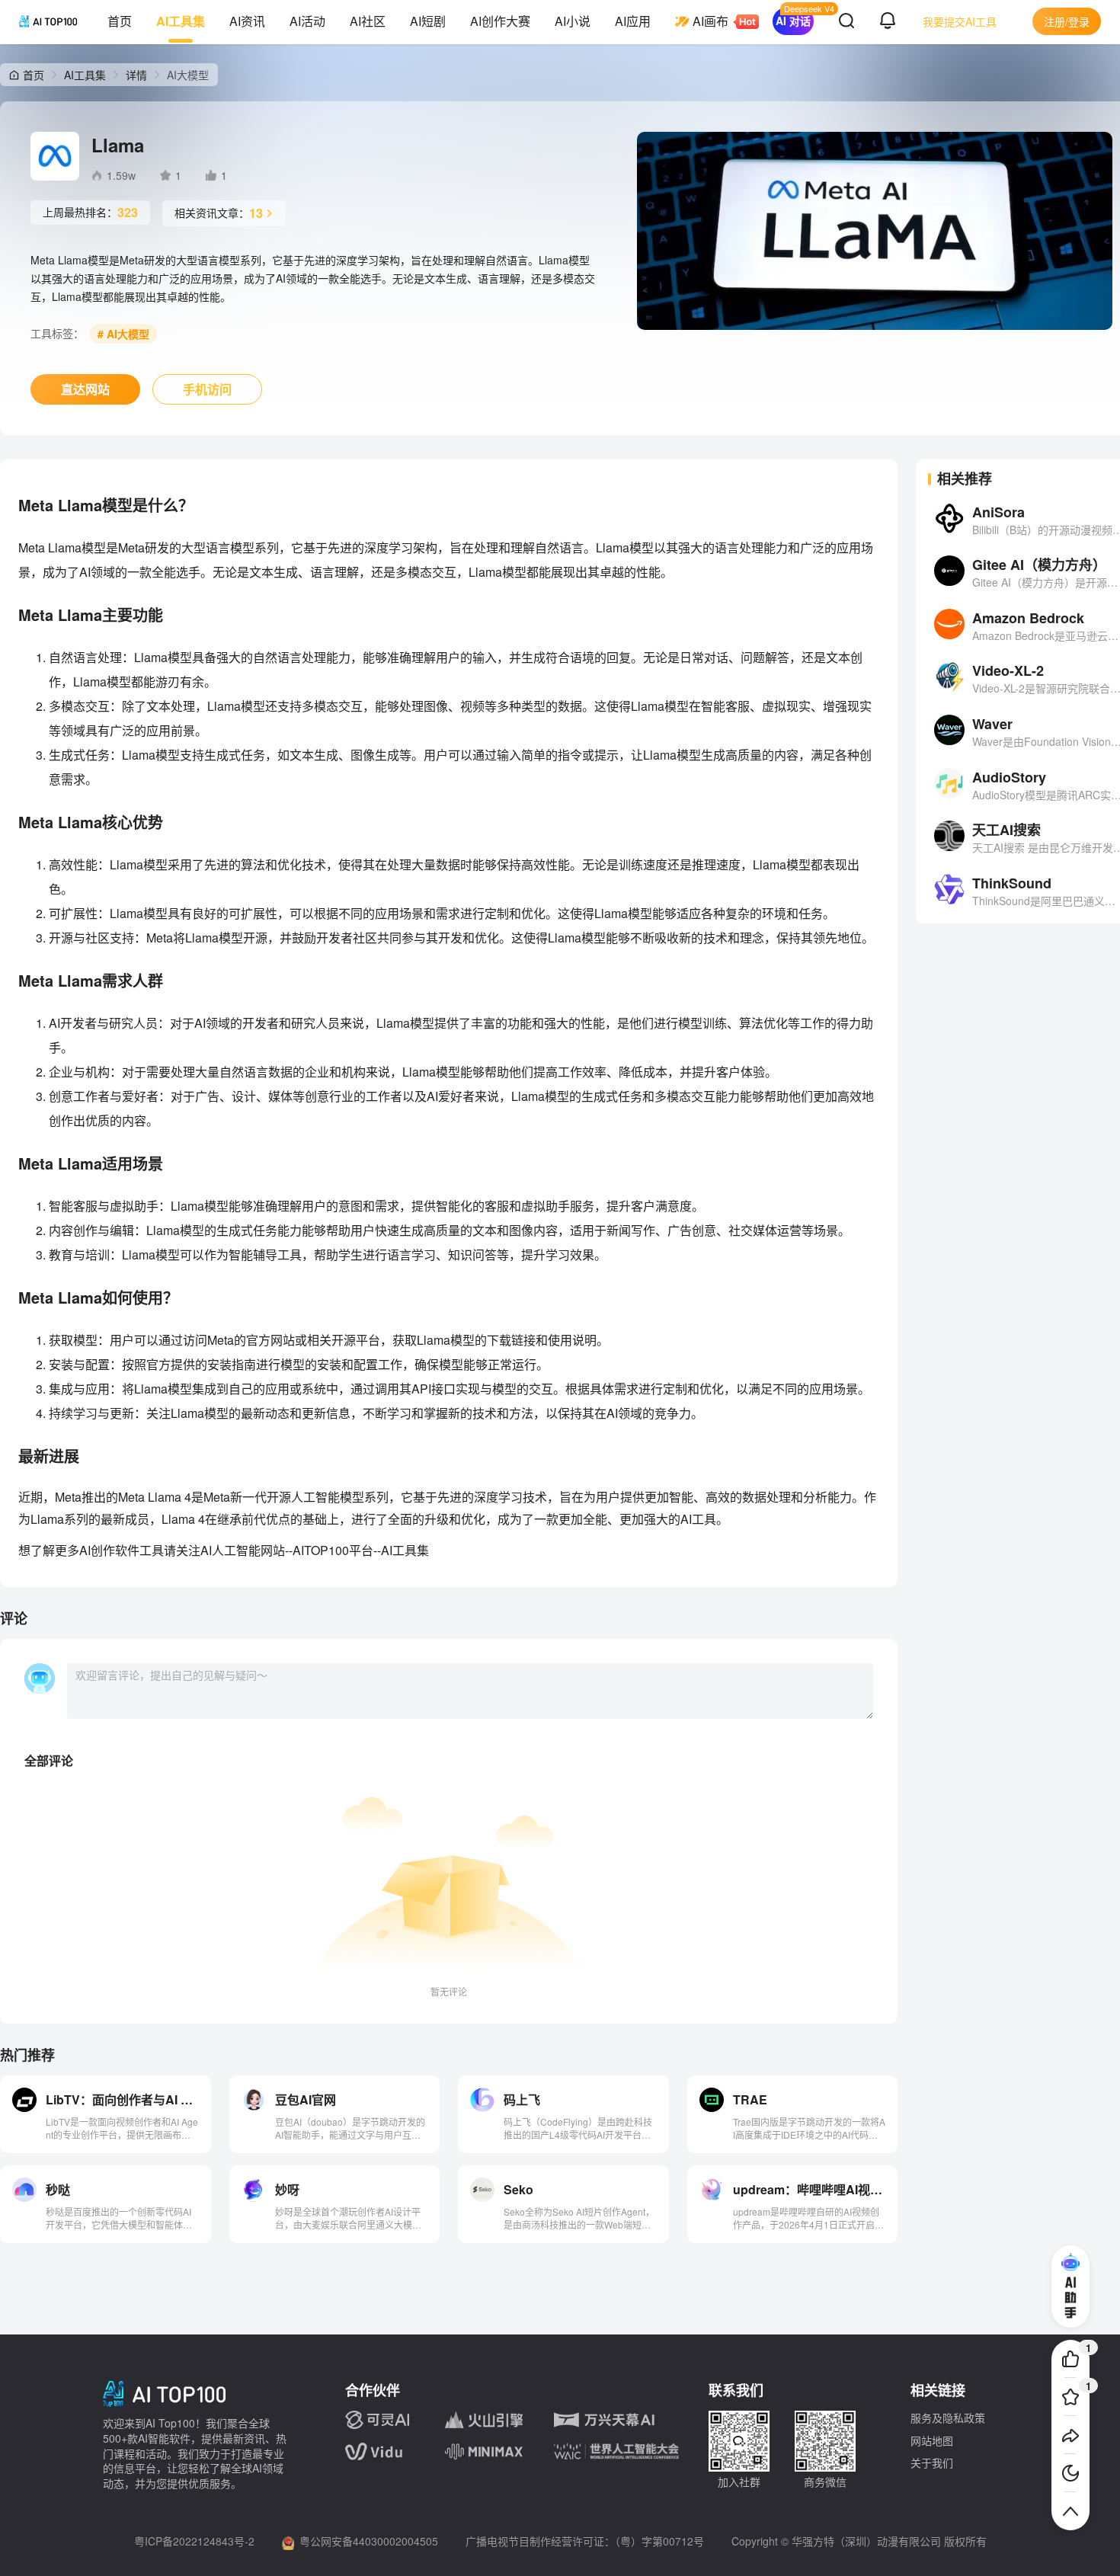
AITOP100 (321, 1550)
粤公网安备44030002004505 (369, 2541)
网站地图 (932, 2440)
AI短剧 (428, 21)
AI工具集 (181, 21)
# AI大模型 (123, 334)
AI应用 (633, 21)
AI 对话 (793, 21)
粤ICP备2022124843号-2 (194, 2541)
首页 (120, 21)
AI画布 (710, 21)
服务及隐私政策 (948, 2418)
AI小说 (573, 21)
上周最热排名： (90, 212)
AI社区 (368, 21)
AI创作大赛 (500, 21)
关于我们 (932, 2462)
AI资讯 (247, 21)
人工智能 (236, 1550)
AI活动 (307, 21)
